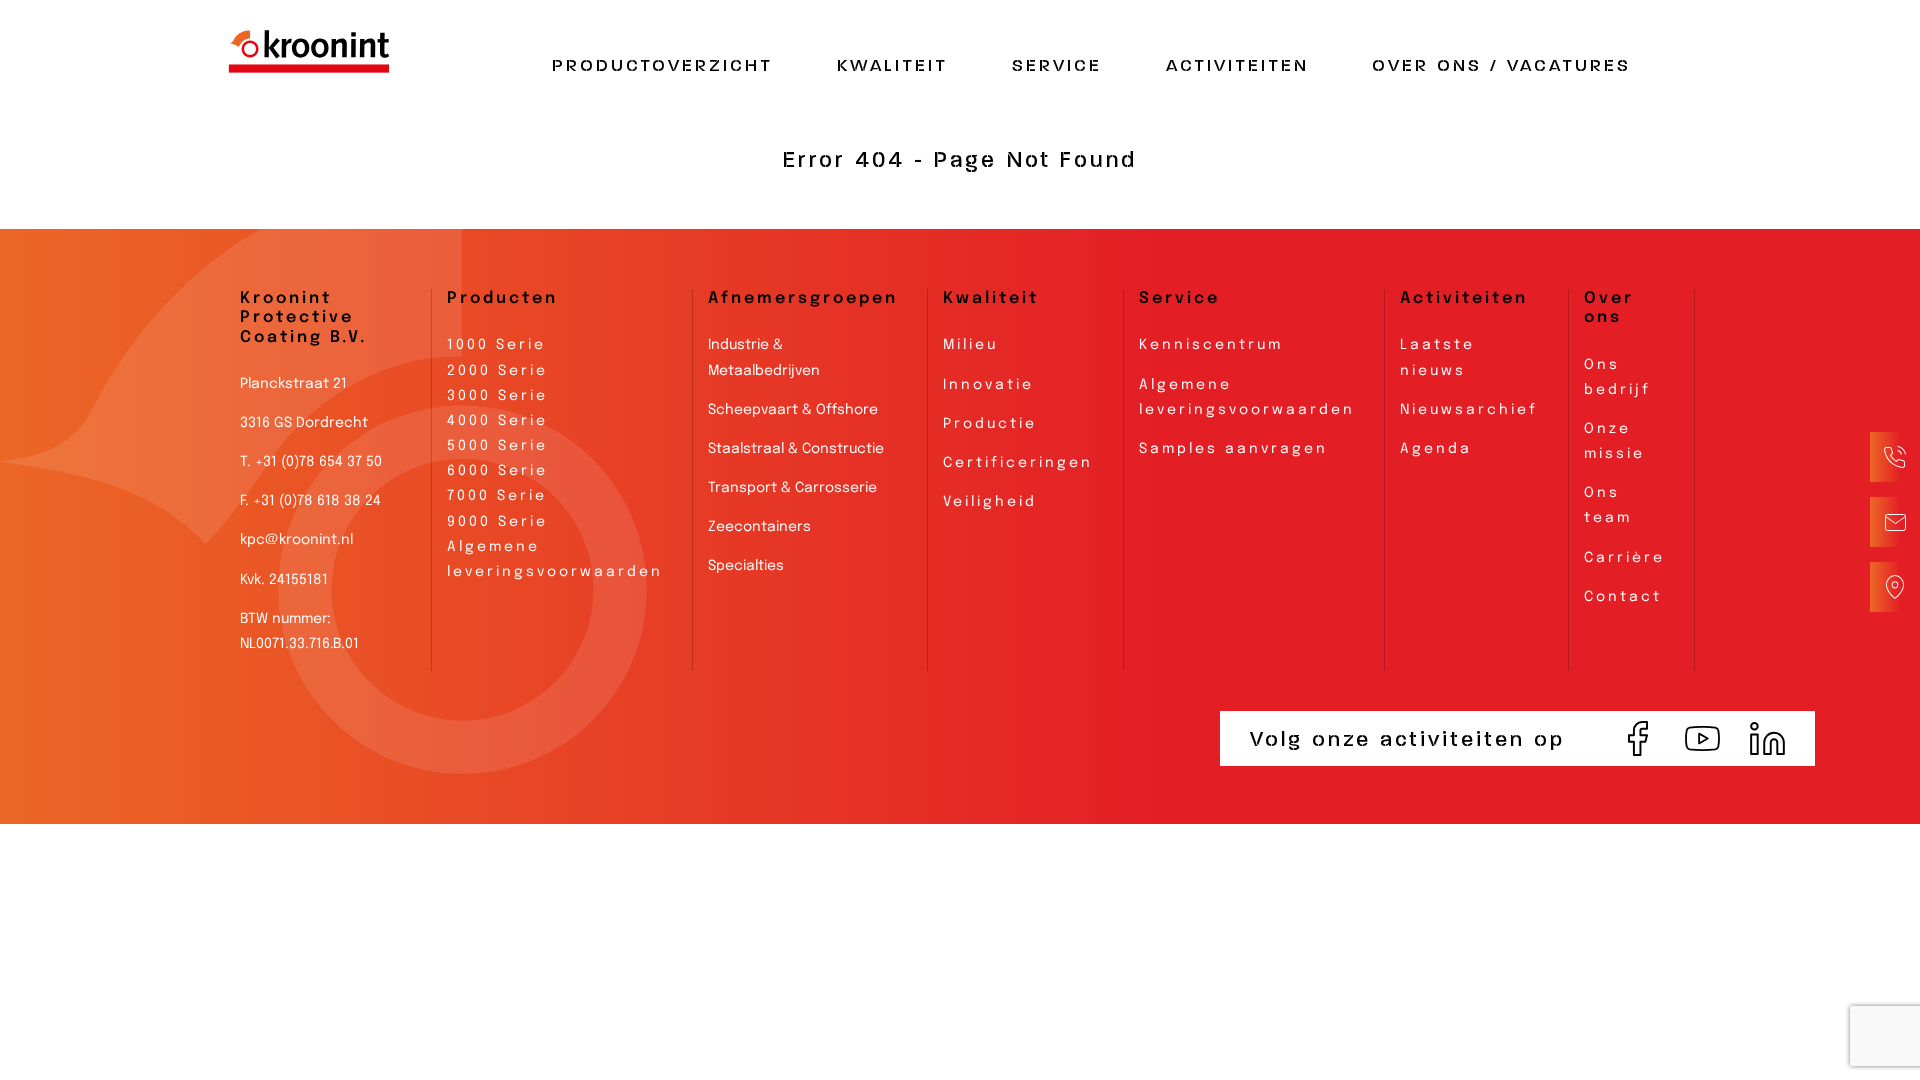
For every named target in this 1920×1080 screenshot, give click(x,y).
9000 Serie (497, 522)
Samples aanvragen (1233, 449)
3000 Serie (497, 396)
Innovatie (988, 385)
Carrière (1624, 558)
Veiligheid (990, 502)
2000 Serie (497, 371)
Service (1057, 66)
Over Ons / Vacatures (1501, 66)
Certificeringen (1018, 463)
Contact (1623, 597)
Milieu (970, 345)
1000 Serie (496, 345)
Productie (990, 424)
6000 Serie (497, 471)
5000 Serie (497, 446)
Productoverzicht (662, 66)
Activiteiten (1237, 66)
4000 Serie (497, 421)
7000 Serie (497, 496)
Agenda (1436, 449)
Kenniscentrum (1211, 345)
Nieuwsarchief (1469, 410)
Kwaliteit (892, 66)
